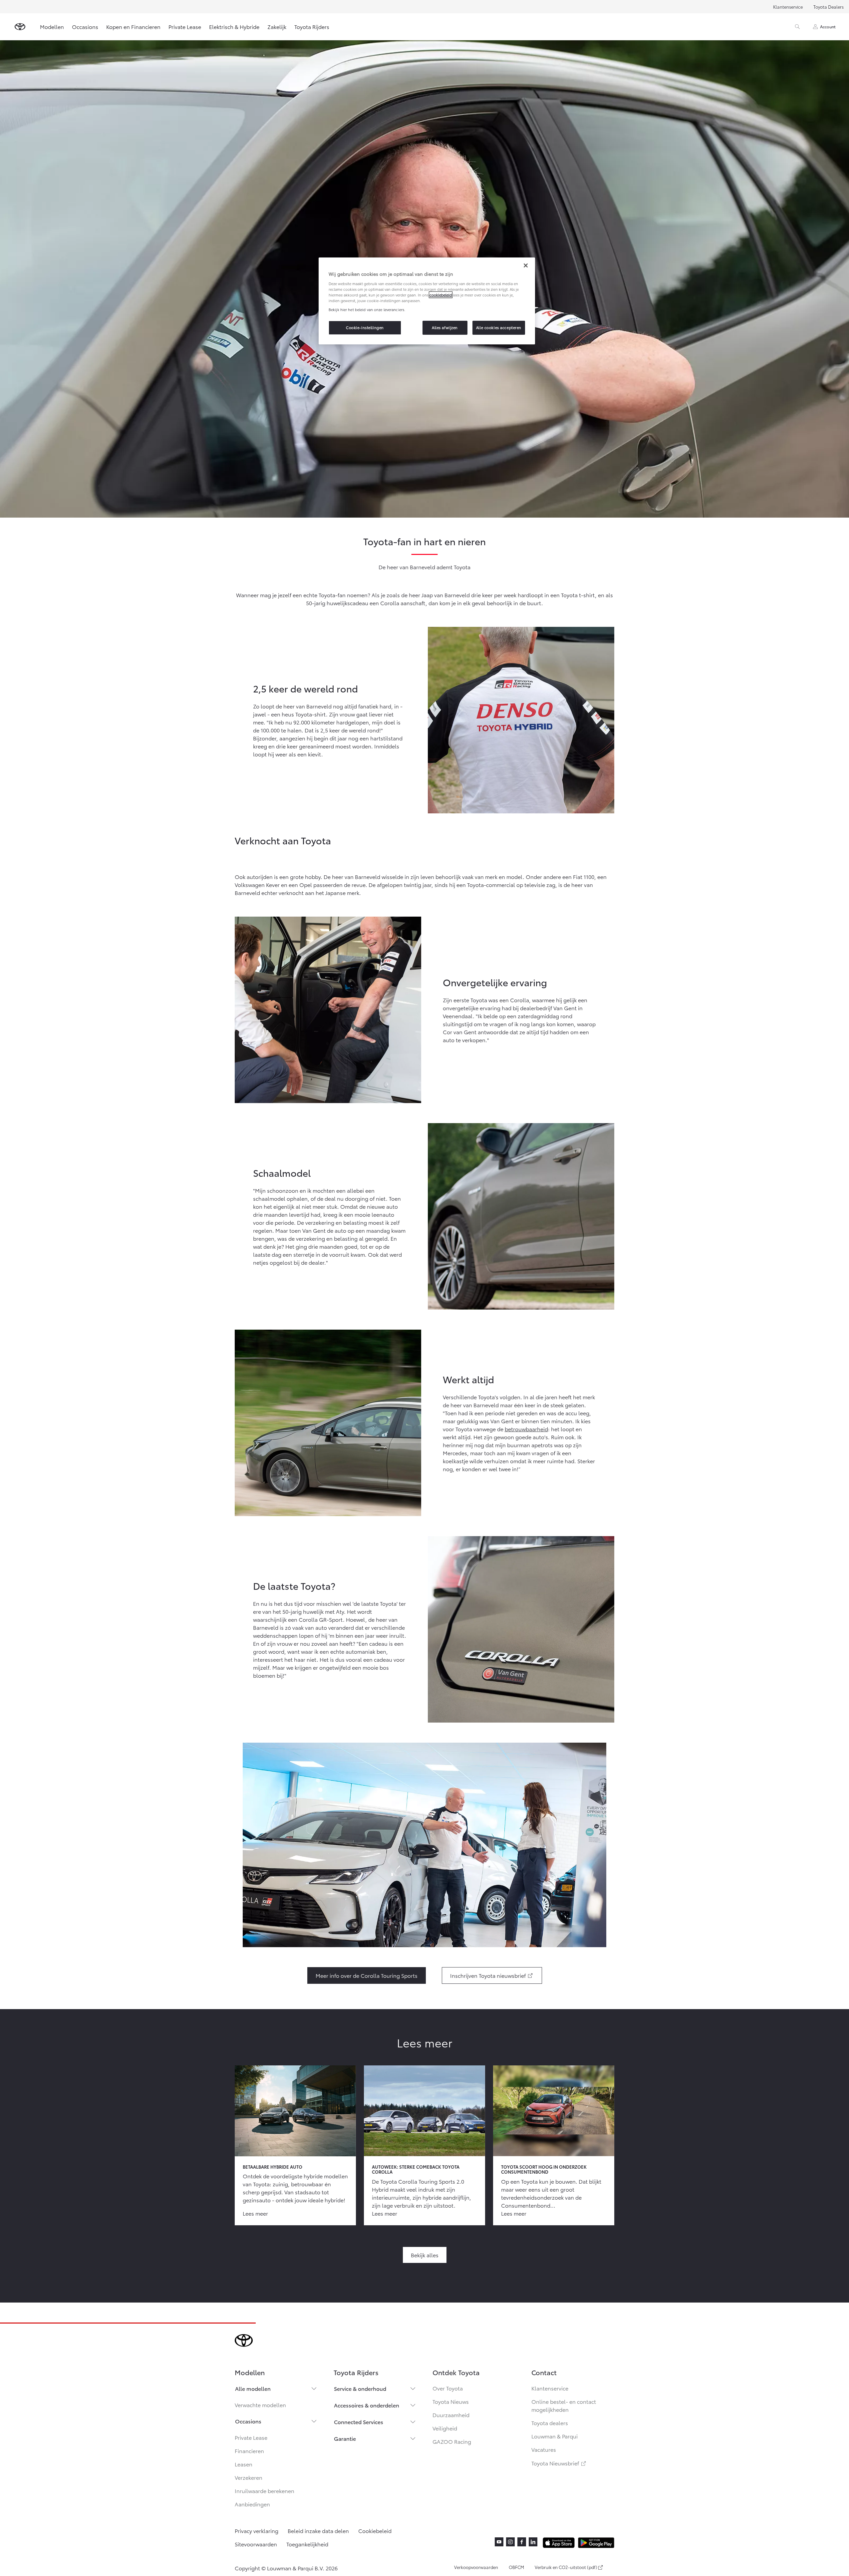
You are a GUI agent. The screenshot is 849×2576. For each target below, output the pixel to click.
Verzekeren (249, 2477)
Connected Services (359, 2422)
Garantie (345, 2438)
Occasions (85, 26)
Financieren (249, 2451)
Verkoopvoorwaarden (476, 2567)
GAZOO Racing (452, 2441)
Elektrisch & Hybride (234, 26)
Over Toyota (448, 2388)
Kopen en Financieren (133, 26)
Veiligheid (445, 2428)
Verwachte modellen (260, 2405)
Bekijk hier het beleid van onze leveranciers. (367, 309)
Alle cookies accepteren (499, 327)
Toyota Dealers (829, 7)
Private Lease (185, 26)
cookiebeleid (441, 295)
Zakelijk (277, 26)
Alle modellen (253, 2388)
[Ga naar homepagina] (20, 27)
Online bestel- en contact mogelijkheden (564, 2405)
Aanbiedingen (252, 2504)
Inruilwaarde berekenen (265, 2491)
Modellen (52, 26)
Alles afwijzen (445, 327)
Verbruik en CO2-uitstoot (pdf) (566, 2567)
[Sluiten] (526, 265)
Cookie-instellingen (365, 327)
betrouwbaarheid (526, 1429)
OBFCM (516, 2567)
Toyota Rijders (312, 26)
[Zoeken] (797, 27)
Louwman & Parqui (555, 2436)
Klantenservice (788, 7)
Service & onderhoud (360, 2388)
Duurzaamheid (451, 2415)
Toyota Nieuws (451, 2401)
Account (828, 26)
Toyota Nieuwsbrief (559, 2463)
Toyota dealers (550, 2423)
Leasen (244, 2464)
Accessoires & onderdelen (367, 2405)
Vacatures (544, 2449)
